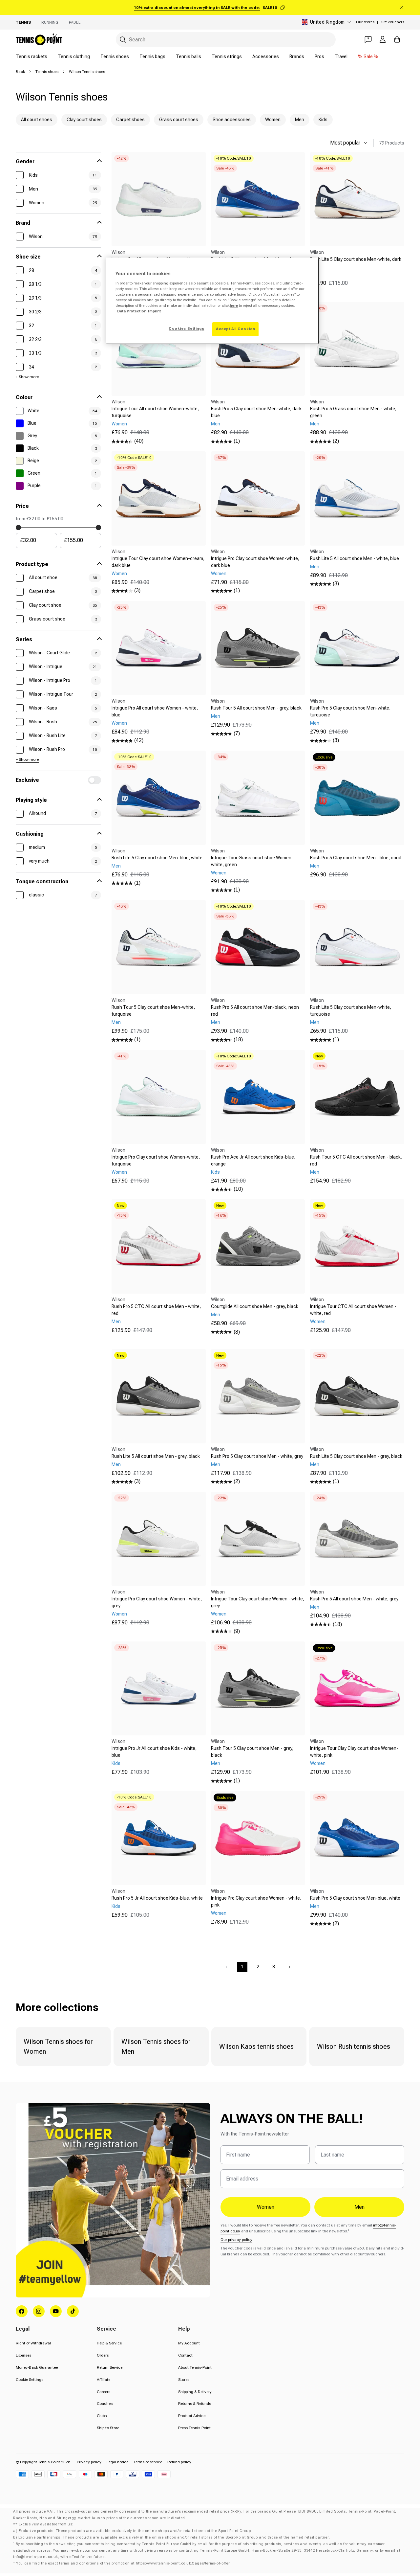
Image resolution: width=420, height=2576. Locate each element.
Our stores (365, 22)
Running (50, 22)
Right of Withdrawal (33, 2343)
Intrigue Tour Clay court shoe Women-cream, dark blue (158, 562)
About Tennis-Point (195, 2367)
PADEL (75, 22)
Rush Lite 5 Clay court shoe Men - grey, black (356, 1456)
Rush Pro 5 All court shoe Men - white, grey (354, 1599)
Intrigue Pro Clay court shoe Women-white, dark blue (255, 562)
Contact (185, 2355)
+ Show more (27, 377)
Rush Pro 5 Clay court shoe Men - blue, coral (356, 858)
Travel (341, 56)
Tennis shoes (115, 56)
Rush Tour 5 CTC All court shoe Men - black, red (356, 1160)
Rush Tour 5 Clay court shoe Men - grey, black (252, 1752)
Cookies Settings (186, 328)
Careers (104, 2392)
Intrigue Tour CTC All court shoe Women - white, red (353, 1310)
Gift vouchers (392, 22)
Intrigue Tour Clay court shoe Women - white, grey (258, 1602)
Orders (103, 2355)
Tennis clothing (74, 56)
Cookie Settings (30, 2380)
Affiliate (104, 2380)
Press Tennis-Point (194, 2428)
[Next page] (289, 1967)
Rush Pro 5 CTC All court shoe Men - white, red (156, 1310)
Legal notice (117, 2462)
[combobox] (226, 40)
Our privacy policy (236, 2240)
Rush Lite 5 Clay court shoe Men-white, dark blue (356, 263)
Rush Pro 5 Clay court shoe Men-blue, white (355, 1898)
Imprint (154, 311)
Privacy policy (89, 2462)
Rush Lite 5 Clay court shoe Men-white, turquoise (351, 1011)
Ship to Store (108, 2428)
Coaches (105, 2404)
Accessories (266, 56)
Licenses (23, 2355)
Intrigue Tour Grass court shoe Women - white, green (253, 861)
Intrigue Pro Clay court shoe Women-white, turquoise (156, 1160)
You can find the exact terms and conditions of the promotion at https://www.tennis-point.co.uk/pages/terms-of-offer (123, 2563)
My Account (189, 2343)
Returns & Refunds (195, 2404)
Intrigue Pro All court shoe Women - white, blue (155, 711)
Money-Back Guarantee (37, 2367)
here (234, 305)
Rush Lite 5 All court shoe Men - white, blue (355, 558)
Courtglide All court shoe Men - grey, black (255, 1306)
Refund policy (179, 2462)
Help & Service (109, 2343)
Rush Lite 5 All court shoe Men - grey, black (156, 1456)
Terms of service (148, 2462)
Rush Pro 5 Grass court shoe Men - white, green (353, 412)
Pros (319, 56)
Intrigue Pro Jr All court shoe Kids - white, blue (154, 1752)
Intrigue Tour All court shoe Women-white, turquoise (155, 412)
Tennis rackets (31, 56)
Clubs (102, 2416)
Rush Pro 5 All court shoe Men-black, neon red (255, 1011)
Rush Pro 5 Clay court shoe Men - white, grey (257, 1456)
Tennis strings (227, 56)
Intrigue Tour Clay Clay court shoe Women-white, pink (354, 1752)
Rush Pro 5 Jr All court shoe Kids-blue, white (157, 1898)
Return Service (110, 2367)
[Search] (123, 40)
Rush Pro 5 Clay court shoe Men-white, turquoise (350, 711)
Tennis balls (189, 56)
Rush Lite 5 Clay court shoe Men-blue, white (157, 858)
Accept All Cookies (235, 329)
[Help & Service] (368, 39)
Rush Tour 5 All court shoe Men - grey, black (256, 708)
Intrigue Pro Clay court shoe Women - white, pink (256, 1901)
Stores (184, 2380)
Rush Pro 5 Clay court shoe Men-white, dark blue (256, 412)
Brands (297, 56)
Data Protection (132, 311)
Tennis (23, 22)
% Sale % (368, 56)
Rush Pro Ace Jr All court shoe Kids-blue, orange (253, 1160)
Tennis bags (152, 56)
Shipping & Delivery (195, 2392)
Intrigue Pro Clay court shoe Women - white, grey (157, 1602)
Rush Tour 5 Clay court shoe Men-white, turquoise (153, 1011)
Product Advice (192, 2416)
